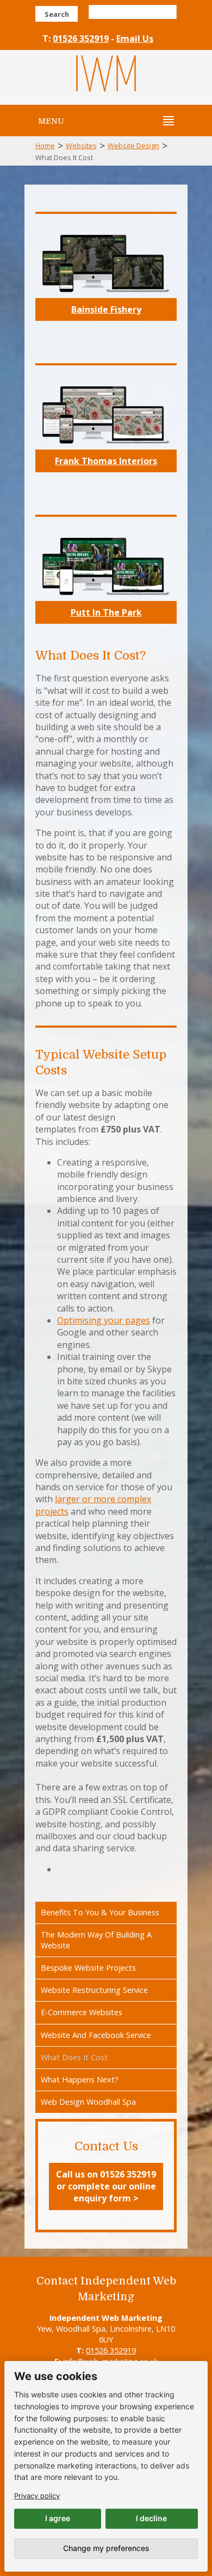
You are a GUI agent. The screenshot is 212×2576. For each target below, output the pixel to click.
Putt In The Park (106, 612)
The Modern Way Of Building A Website (96, 1940)
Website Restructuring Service (94, 1990)
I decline (151, 2518)
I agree (58, 2518)
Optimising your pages (104, 1320)
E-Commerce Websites (82, 2012)
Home (45, 145)
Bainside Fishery (106, 309)
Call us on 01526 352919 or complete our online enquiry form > (106, 2186)
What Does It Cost (74, 2057)
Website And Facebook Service (96, 2035)
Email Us (135, 39)
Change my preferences (106, 2548)
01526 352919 (81, 39)
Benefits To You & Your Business (100, 1912)
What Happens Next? (80, 2080)
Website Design (133, 145)
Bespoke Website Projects (88, 1968)
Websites (81, 145)
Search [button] (57, 14)
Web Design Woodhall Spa (88, 2102)
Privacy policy (37, 2496)
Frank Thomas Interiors (106, 461)
